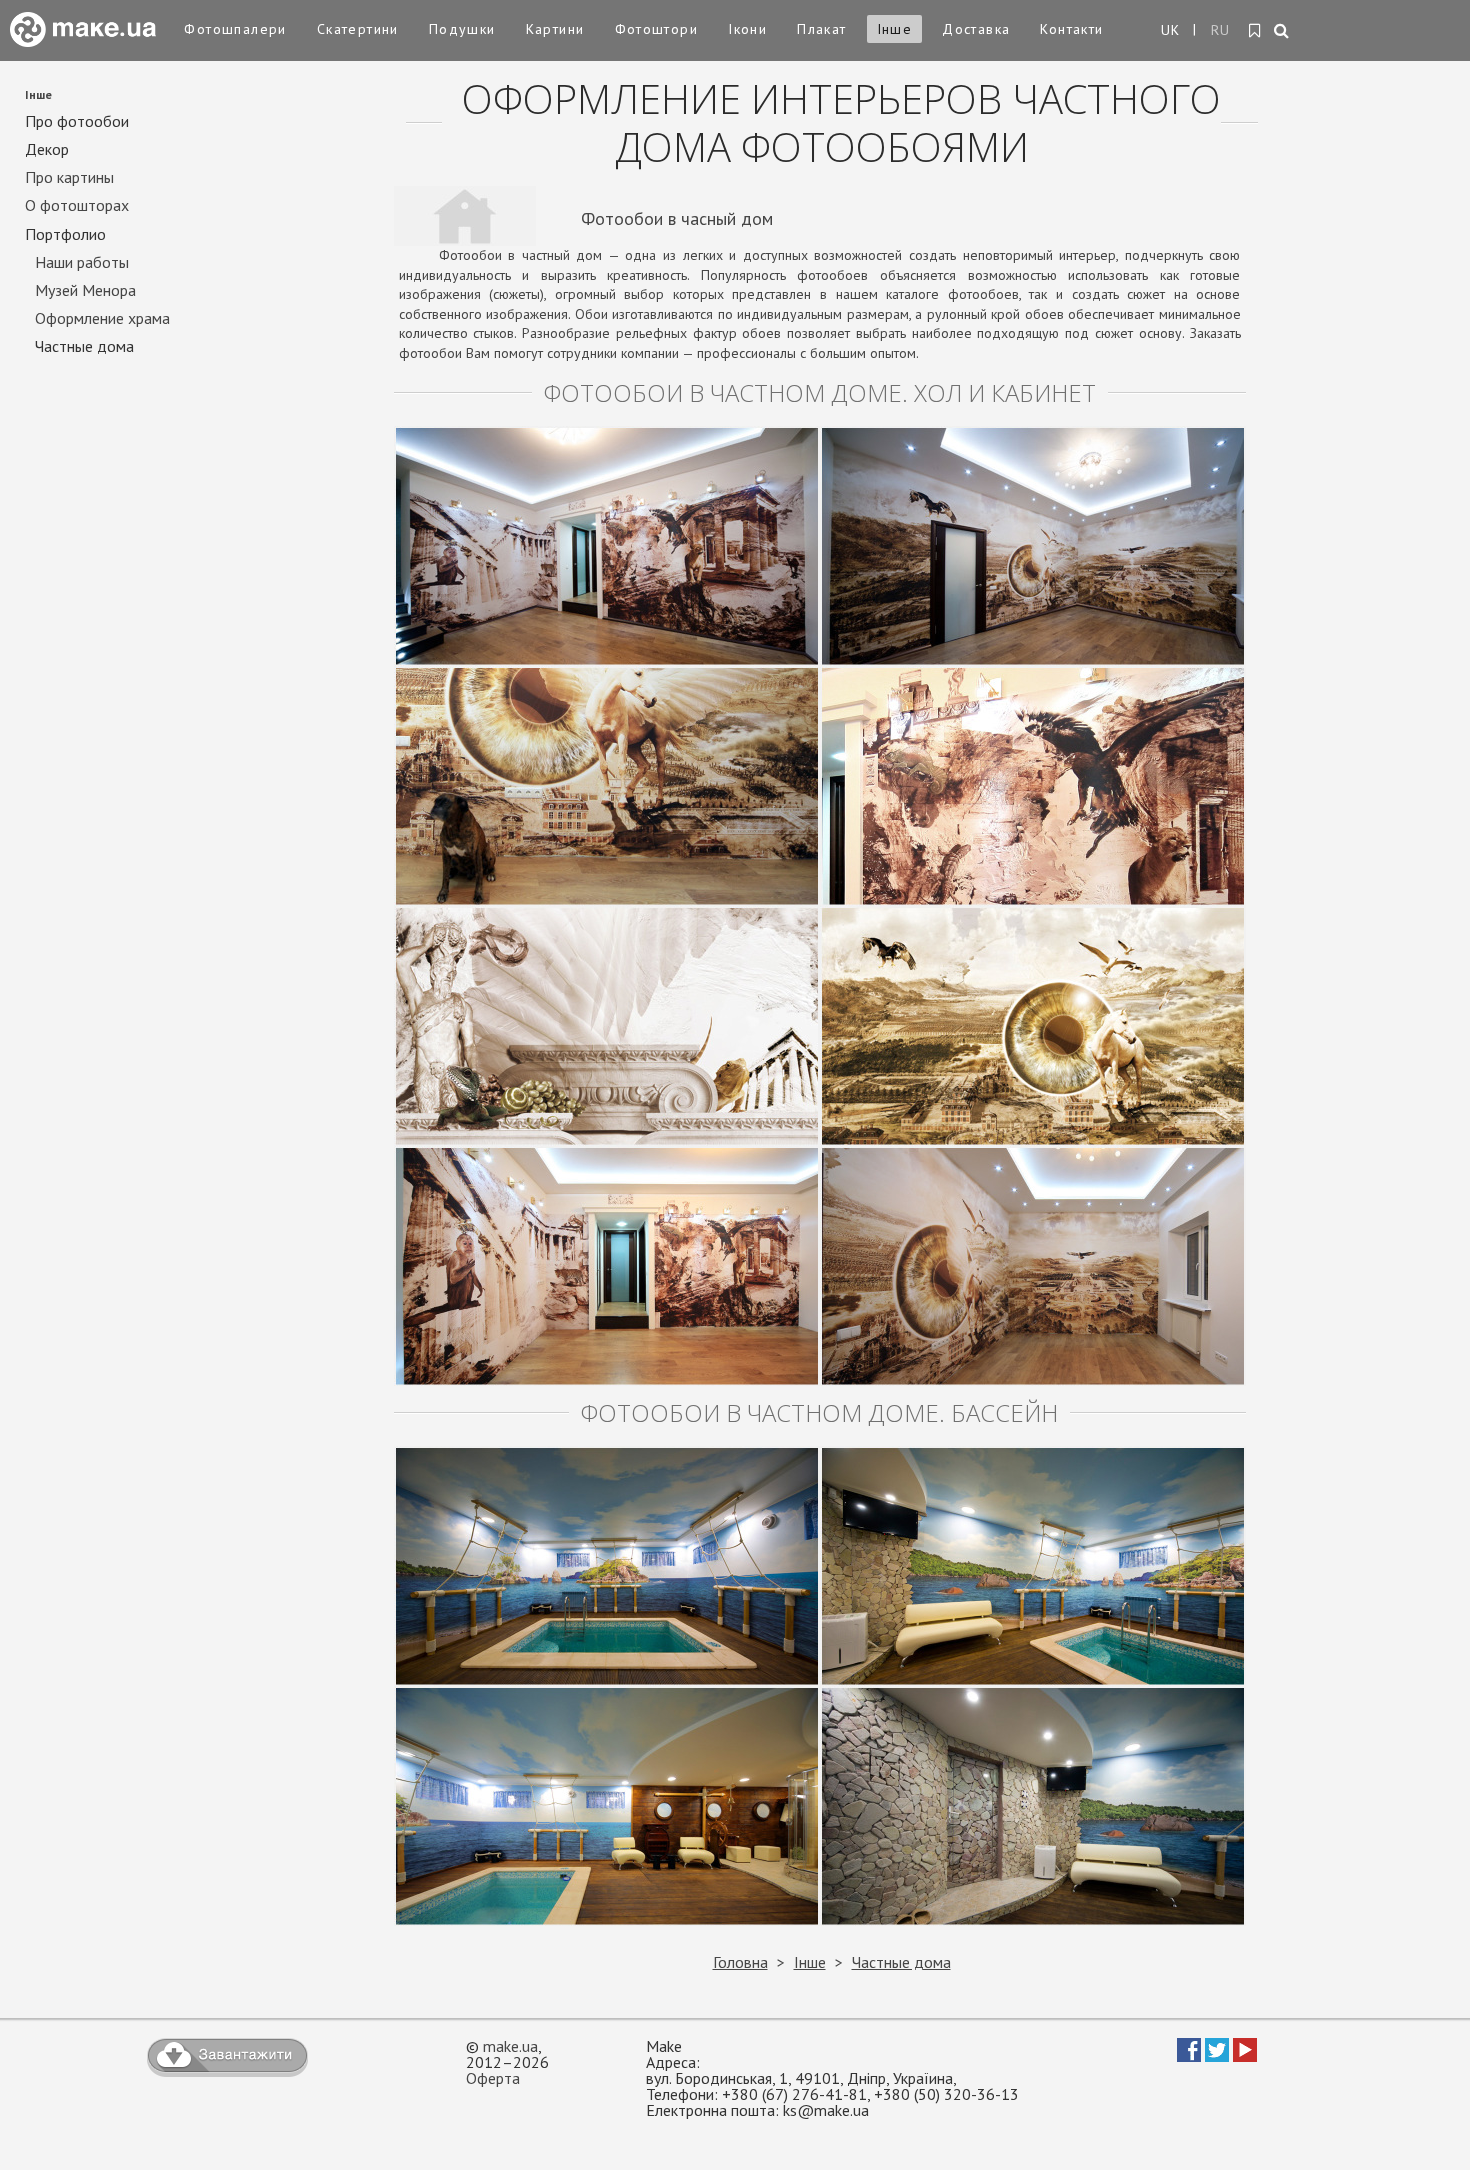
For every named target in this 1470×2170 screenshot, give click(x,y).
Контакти (1071, 29)
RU (1221, 30)
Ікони (747, 29)
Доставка (976, 29)
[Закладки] (1255, 31)
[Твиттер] (1217, 2056)
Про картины (69, 177)
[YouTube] (1245, 2056)
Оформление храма (102, 318)
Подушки (462, 29)
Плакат (821, 29)
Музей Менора (85, 290)
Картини (555, 29)
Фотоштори (657, 29)
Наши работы (82, 262)
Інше (895, 29)
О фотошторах (77, 205)
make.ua (510, 2046)
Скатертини (358, 29)
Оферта (493, 2078)
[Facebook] (1189, 2056)
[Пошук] (1282, 32)
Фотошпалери (235, 29)
